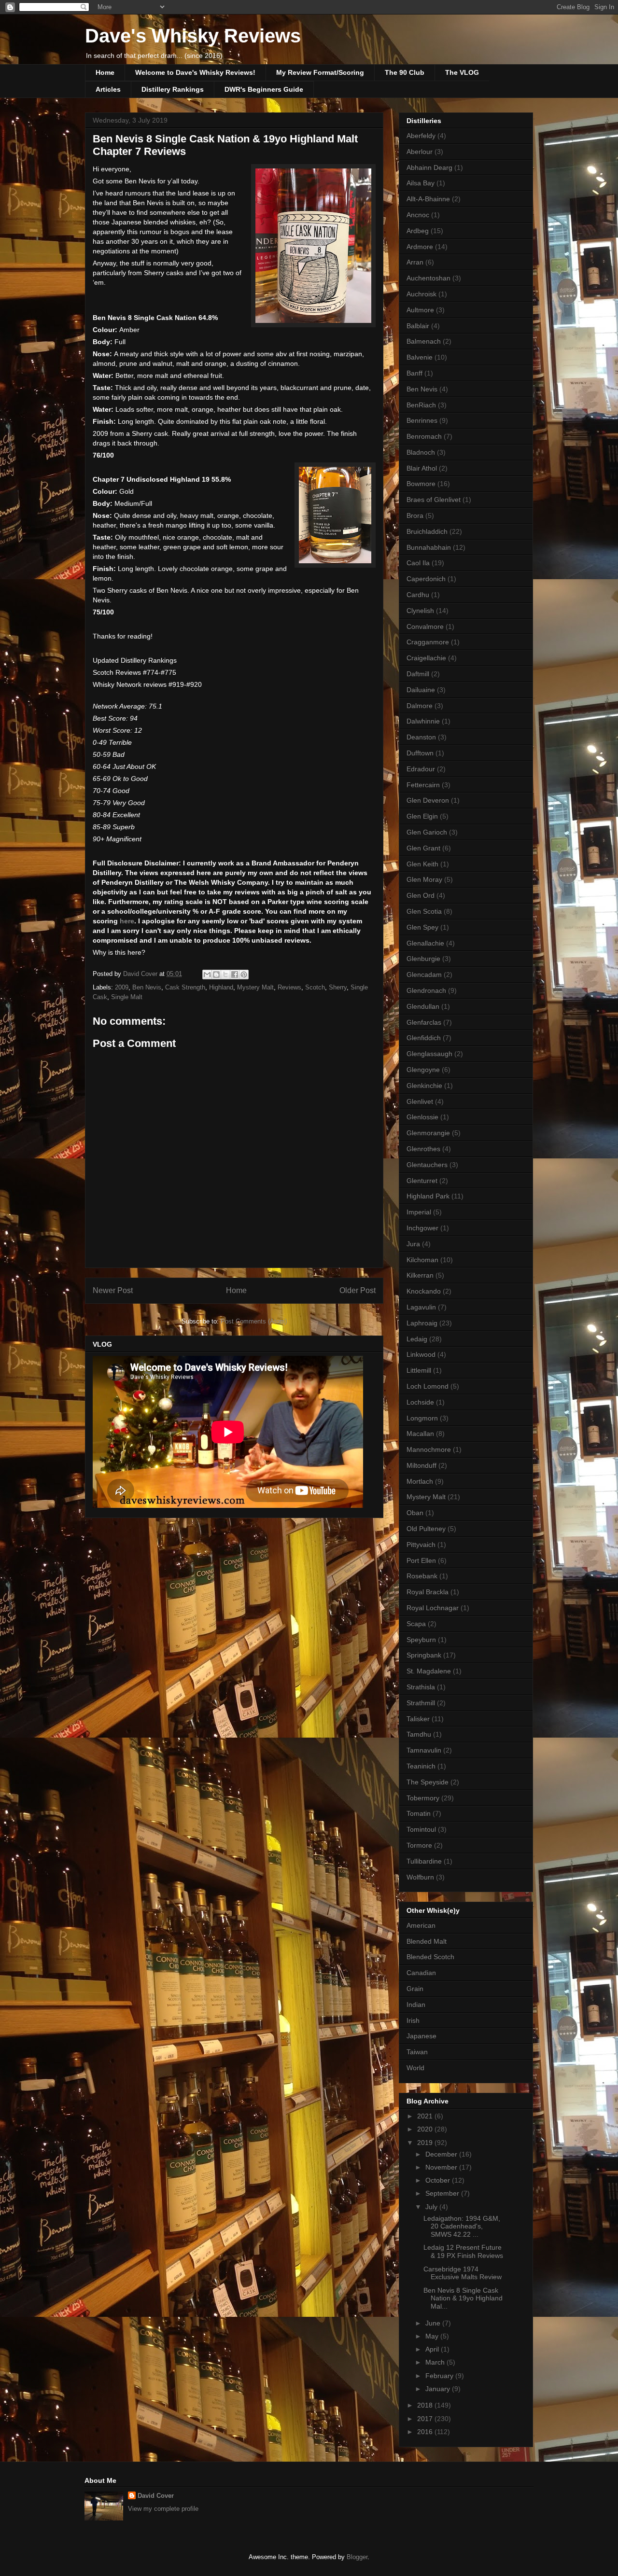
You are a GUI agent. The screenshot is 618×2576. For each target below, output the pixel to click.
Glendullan (423, 1006)
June (434, 2323)
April (433, 2349)
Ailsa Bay (421, 183)
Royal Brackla (428, 1592)
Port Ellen (421, 1560)
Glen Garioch (427, 832)
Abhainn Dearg (429, 167)
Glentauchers (427, 1165)
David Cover (156, 2496)
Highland (221, 987)
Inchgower (422, 1228)
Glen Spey (422, 927)
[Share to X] (225, 975)
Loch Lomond (428, 1386)
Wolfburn (420, 1877)
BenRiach (421, 405)
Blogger (357, 2557)
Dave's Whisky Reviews (193, 36)
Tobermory (423, 1798)
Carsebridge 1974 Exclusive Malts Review (463, 2273)
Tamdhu (419, 1734)
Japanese (421, 2036)
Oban (415, 1513)
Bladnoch (421, 452)
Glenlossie (422, 1117)
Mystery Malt (255, 987)
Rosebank (422, 1576)
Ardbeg (418, 231)
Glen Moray (424, 879)
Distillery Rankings (173, 89)
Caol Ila (418, 563)
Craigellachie (426, 658)
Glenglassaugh (429, 1054)
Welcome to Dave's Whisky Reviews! (195, 72)
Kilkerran (420, 1275)
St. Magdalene (429, 1671)
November (442, 2167)
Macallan (420, 1434)
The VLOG (462, 72)
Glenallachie (425, 943)
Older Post (358, 1290)
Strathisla (421, 1687)
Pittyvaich (421, 1545)
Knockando (424, 1291)
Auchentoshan (428, 278)
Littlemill (419, 1370)
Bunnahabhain (429, 547)
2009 (122, 987)
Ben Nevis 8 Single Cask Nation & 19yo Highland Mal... (463, 2298)
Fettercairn (423, 785)
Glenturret (422, 1181)
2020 (426, 2129)
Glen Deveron (428, 800)
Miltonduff (421, 1465)
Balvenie (420, 357)
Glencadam (424, 975)
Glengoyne (423, 1070)
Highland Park (428, 1196)
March (436, 2362)
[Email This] (207, 975)
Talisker (418, 1719)
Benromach (424, 436)
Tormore (419, 1845)
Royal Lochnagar (433, 1608)
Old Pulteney (426, 1529)
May (433, 2336)
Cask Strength (185, 987)
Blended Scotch (430, 1957)
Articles (108, 89)
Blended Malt (427, 1941)
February (440, 2376)
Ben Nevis (147, 987)
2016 (426, 2432)
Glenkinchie (424, 1086)
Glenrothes (423, 1149)
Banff (414, 373)
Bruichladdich (427, 531)
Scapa (416, 1624)
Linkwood (421, 1354)
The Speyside (428, 1782)
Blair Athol (422, 468)
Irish (413, 2020)
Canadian (421, 1973)
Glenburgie (423, 959)
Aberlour (420, 152)
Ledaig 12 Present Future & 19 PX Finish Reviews (463, 2251)
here (127, 921)
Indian (416, 2005)
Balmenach (424, 341)
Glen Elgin (422, 816)
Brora (415, 515)
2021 (426, 2116)
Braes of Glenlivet (434, 500)
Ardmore (420, 247)
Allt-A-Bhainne (428, 199)
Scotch (315, 987)
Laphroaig (422, 1323)
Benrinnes (422, 420)
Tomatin (419, 1813)
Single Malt (127, 997)
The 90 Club (405, 72)
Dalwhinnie (423, 721)
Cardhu (418, 595)
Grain (415, 1989)
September (443, 2193)
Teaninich (421, 1766)
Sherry (338, 987)
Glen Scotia (424, 911)
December (442, 2154)
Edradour (421, 769)
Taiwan (417, 2052)
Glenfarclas (424, 1022)
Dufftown (420, 753)
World (415, 2068)
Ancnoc (418, 215)
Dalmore (420, 706)
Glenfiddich (424, 1038)
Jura (413, 1244)
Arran (415, 262)
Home (105, 72)
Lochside (420, 1402)
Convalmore (425, 627)
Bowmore (421, 484)
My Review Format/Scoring (320, 72)
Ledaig (417, 1339)
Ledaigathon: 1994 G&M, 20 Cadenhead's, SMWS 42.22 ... (462, 2227)
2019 (426, 2143)
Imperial (419, 1212)
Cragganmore (428, 642)
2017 (426, 2419)
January (439, 2389)
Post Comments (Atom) (254, 1321)
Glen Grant (423, 848)
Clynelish (420, 611)
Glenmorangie (428, 1133)
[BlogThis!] (216, 975)
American (421, 1925)
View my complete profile (163, 2509)
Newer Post (113, 1290)
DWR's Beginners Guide (264, 89)
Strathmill (421, 1703)
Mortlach (420, 1481)
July (432, 2207)
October (439, 2180)
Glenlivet (420, 1101)
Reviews (289, 987)
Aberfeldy (421, 136)
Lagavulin (421, 1307)
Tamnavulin (424, 1750)
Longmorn (422, 1418)
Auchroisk (421, 294)
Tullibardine (424, 1861)
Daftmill (418, 674)
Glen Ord (421, 895)
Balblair (418, 326)
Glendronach (426, 990)
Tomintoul (421, 1829)
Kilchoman (422, 1260)
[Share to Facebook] (235, 975)
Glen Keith (422, 864)
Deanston (421, 737)
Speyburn (421, 1640)
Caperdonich (426, 579)
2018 (426, 2405)
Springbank (424, 1655)
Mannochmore (429, 1449)
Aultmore (420, 310)
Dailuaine (421, 690)
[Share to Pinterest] (244, 975)
